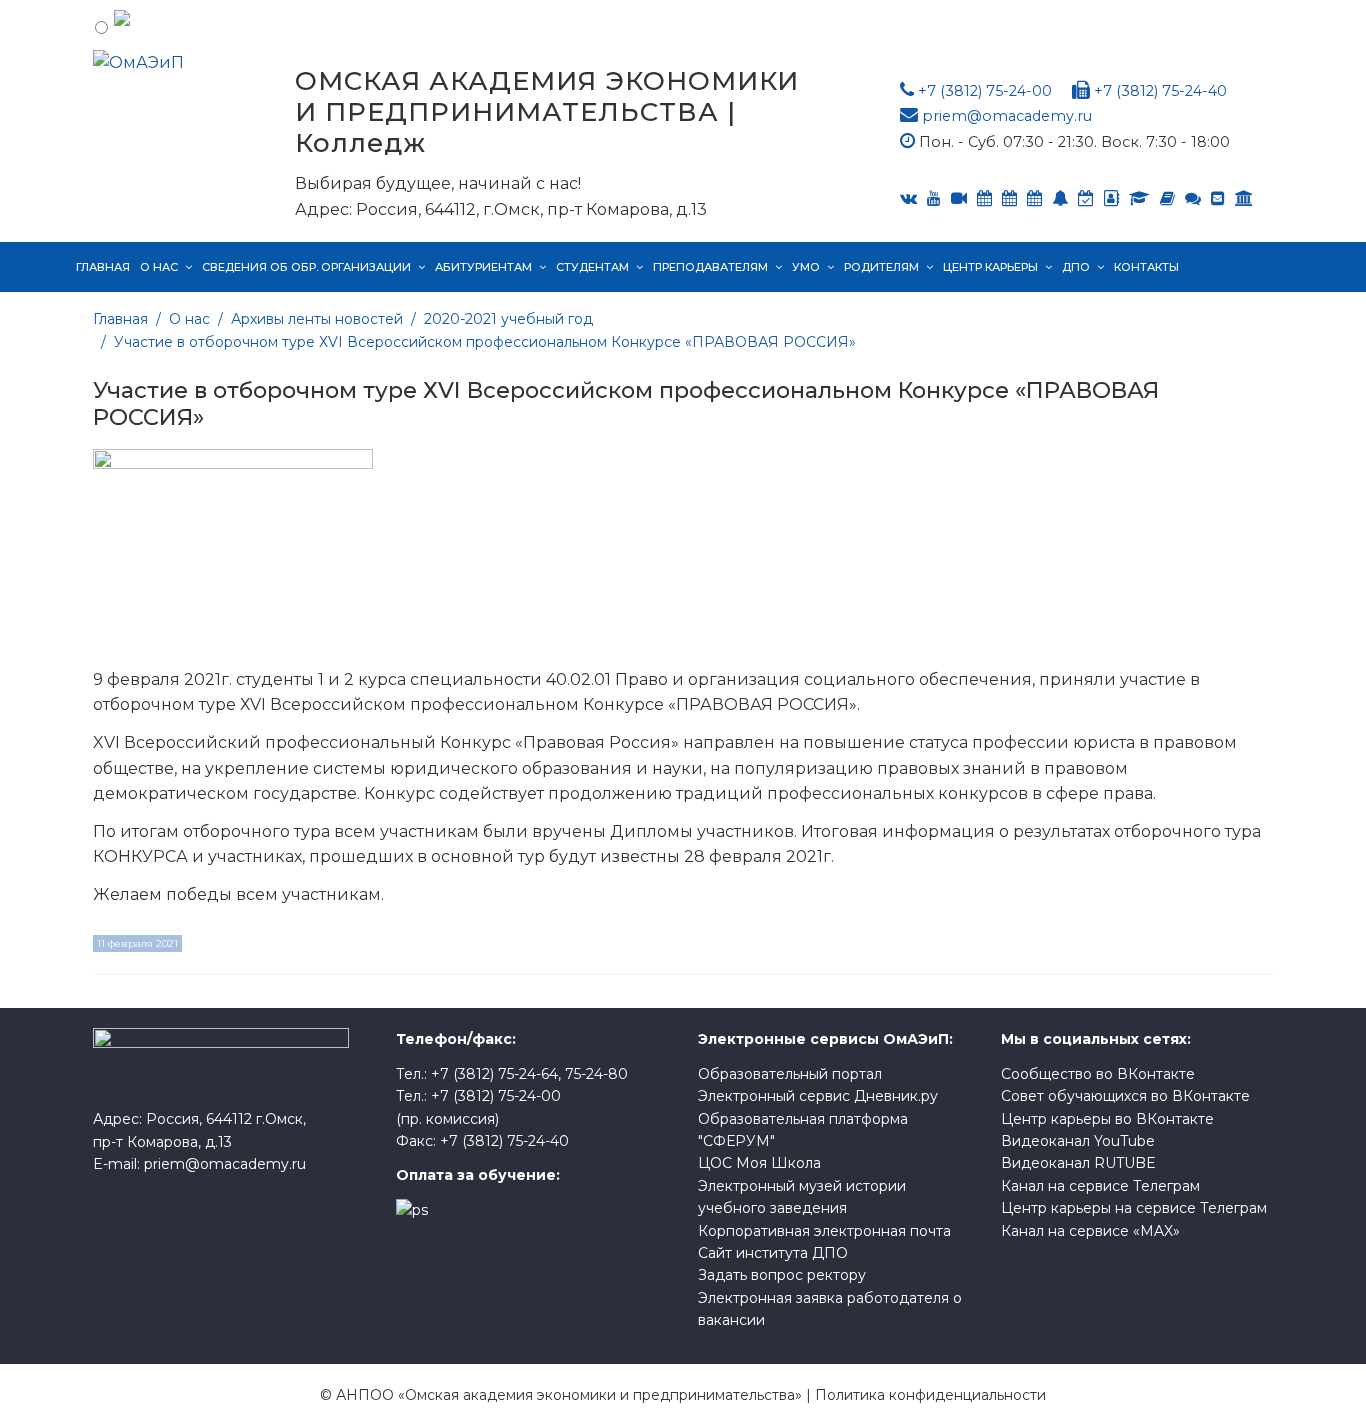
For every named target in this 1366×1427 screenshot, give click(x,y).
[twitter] (1034, 198)
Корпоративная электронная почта (824, 1231)
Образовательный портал (790, 1074)
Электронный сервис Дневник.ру (818, 1096)
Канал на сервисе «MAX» (1090, 1231)
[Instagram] (1086, 198)
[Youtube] (934, 198)
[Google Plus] (1167, 198)
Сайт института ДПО (773, 1253)
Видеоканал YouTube (1078, 1141)
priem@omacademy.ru (1007, 116)
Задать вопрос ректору (782, 1275)
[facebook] (1111, 198)
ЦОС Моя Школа (759, 1163)
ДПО (1076, 267)
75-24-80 (596, 1074)
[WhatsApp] (1060, 198)
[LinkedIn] (1139, 198)
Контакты (1146, 267)
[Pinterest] (1244, 198)
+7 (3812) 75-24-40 (1160, 91)
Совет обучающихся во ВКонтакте (1125, 1096)
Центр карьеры (990, 267)
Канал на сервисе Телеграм (1100, 1186)
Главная (103, 267)
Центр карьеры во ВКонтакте (1107, 1119)
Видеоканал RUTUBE (1078, 1163)
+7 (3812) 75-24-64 (494, 1074)
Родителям (881, 267)
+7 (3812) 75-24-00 (985, 91)
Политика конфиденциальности (930, 1395)
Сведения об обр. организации (306, 267)
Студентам (592, 267)
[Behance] (984, 198)
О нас (159, 267)
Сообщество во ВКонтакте (1098, 1074)
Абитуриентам (483, 267)
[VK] (908, 198)
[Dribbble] (1218, 198)
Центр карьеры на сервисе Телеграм (1134, 1208)
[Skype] (1009, 198)
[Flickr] (1193, 198)
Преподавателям (710, 267)
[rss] (959, 198)
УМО (806, 267)
